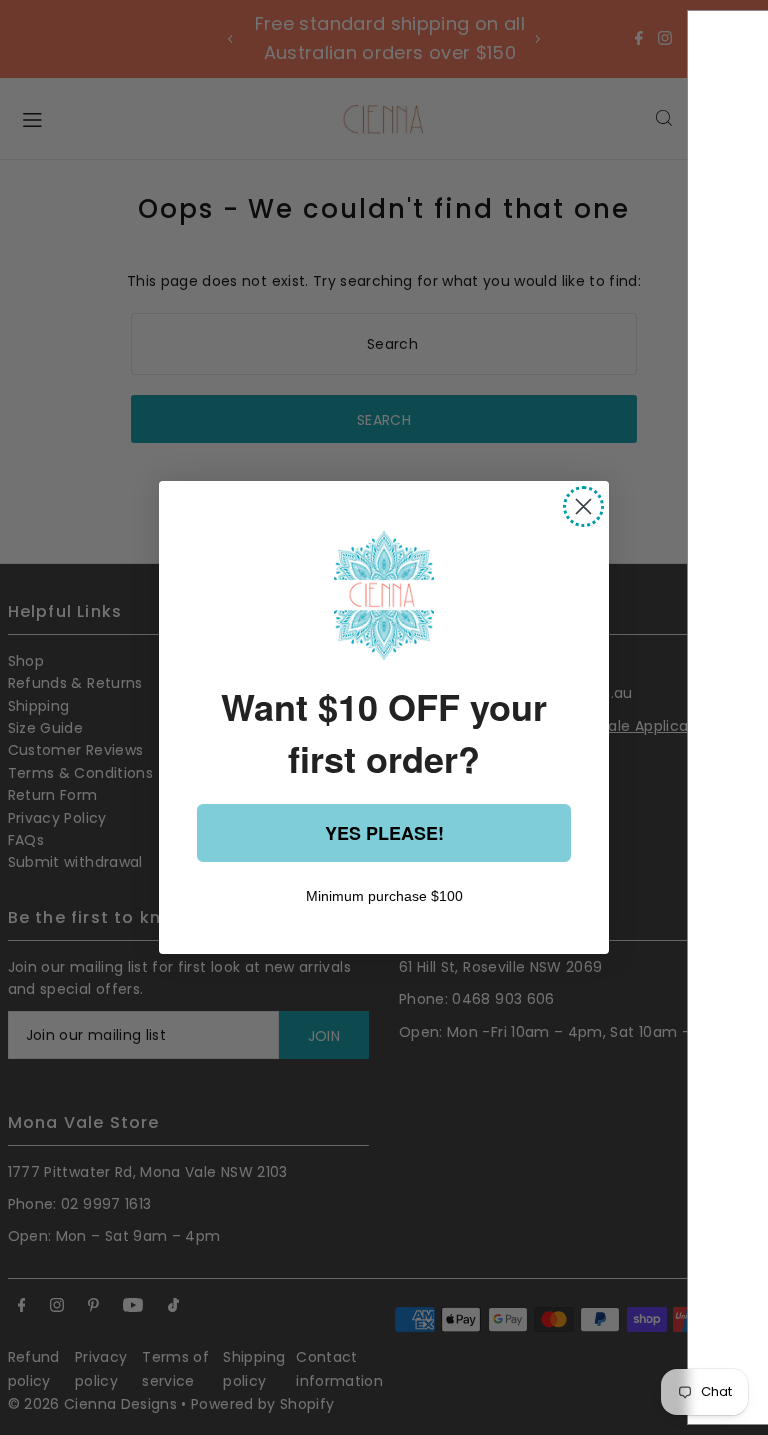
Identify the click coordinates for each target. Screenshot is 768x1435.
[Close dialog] (583, 506)
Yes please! (384, 833)
